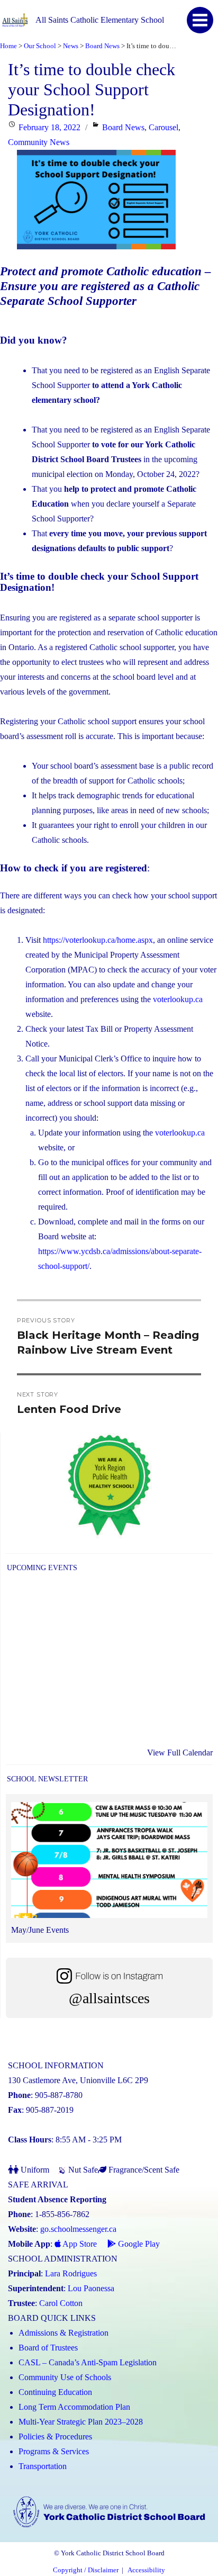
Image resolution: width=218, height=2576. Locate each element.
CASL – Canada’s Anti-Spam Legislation (88, 2362)
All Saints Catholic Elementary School (100, 20)
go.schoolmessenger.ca (78, 2229)
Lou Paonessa (91, 2288)
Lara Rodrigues (71, 2273)
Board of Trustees (48, 2348)
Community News (39, 142)
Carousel (163, 127)
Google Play (138, 2244)
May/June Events (40, 1930)
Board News (123, 127)
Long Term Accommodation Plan (74, 2407)
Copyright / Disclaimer (86, 2570)
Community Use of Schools (65, 2377)
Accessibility (146, 2570)
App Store (79, 2244)
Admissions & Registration (63, 2333)
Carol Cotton (61, 2303)
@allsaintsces (109, 1998)
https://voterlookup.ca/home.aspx (98, 940)
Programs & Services (54, 2451)
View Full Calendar (180, 1753)
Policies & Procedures (55, 2437)
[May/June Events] (109, 1863)
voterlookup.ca (178, 999)
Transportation (43, 2466)
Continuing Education (55, 2392)
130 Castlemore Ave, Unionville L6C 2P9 (78, 2080)
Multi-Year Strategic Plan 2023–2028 (81, 2422)
